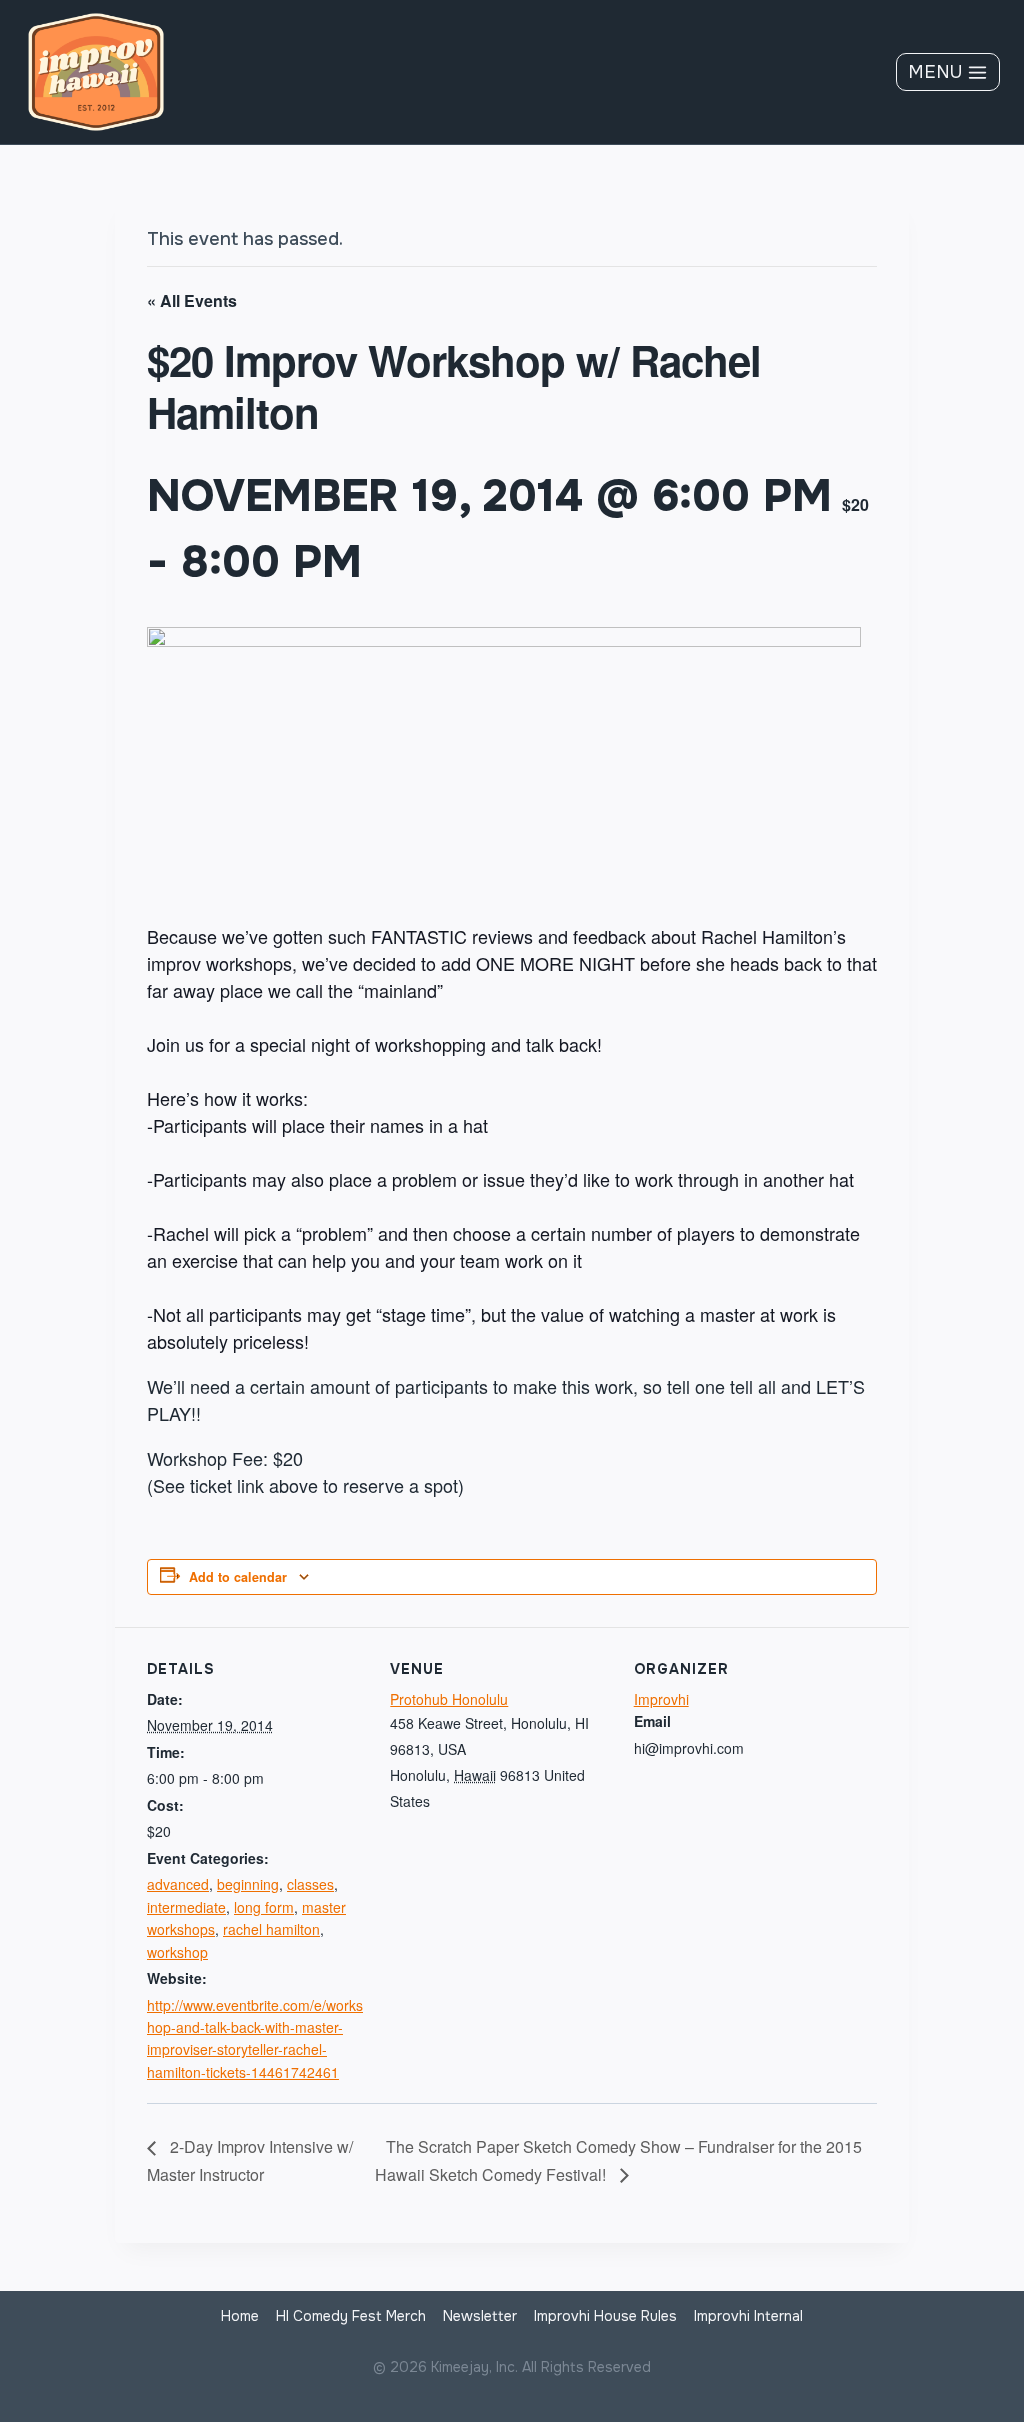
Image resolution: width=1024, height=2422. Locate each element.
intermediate (186, 1907)
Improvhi (661, 1699)
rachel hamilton (271, 1929)
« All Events (192, 300)
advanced (178, 1884)
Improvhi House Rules (605, 2316)
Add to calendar (238, 1577)
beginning (248, 1884)
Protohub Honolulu (449, 1699)
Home (240, 2316)
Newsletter (480, 2316)
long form (264, 1907)
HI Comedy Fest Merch (351, 2316)
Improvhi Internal (748, 2316)
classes (310, 1884)
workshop (177, 1952)
